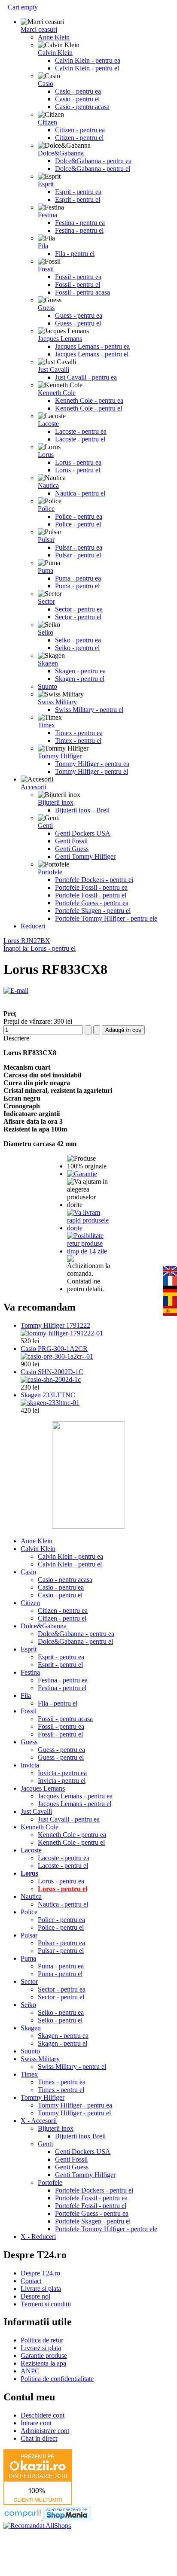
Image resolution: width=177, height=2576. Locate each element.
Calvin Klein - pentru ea (88, 60)
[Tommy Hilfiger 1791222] (62, 1333)
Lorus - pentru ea (78, 462)
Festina (47, 215)
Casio (46, 84)
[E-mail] (16, 990)
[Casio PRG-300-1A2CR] (57, 1356)
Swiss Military (57, 702)
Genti (45, 826)
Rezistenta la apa (43, 2363)
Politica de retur (42, 2340)
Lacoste (48, 424)
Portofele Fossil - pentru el (91, 895)
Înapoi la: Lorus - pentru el (40, 948)
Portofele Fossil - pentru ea (91, 887)
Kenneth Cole (57, 393)
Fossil (46, 269)
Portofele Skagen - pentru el (93, 911)
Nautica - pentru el (80, 493)
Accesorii (34, 787)
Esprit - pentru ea (78, 192)
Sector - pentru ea (79, 609)
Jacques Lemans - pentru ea (92, 346)
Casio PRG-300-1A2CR (54, 1349)
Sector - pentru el (78, 617)
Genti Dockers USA (83, 833)
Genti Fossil (71, 841)
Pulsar (46, 540)
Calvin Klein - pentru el (87, 68)
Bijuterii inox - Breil (82, 810)
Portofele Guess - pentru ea (92, 903)
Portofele (50, 872)
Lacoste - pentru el (80, 439)
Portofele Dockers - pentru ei (94, 880)
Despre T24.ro (40, 2273)
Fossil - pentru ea (78, 277)
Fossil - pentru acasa (82, 292)
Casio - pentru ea (78, 91)
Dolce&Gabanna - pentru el (93, 169)
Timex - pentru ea (79, 733)
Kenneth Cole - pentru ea (89, 400)
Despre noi (35, 2296)
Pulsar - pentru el (78, 555)
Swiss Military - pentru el (89, 710)
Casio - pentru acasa (82, 107)
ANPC (30, 2371)
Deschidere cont (43, 2415)
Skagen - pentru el (80, 679)
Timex (46, 725)
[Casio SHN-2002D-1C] (51, 1379)
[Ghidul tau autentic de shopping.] (23, 2518)
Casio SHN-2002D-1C (52, 1372)
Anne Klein (54, 37)
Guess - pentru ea (79, 315)
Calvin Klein (55, 53)
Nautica (48, 485)
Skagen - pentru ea (80, 671)
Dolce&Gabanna (61, 153)
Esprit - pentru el (78, 199)
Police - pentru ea (79, 516)
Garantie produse (44, 2356)
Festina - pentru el (79, 230)
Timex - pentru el (78, 741)
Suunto (47, 686)
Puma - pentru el (77, 586)
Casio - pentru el (77, 99)
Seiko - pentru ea (78, 640)
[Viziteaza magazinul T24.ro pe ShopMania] (67, 2518)
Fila (43, 246)
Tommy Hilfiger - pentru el (92, 771)
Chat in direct (39, 2438)
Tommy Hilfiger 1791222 (55, 1325)
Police (46, 509)
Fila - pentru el (75, 254)
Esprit (46, 184)
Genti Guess (72, 849)
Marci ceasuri (39, 29)
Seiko (46, 632)
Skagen (48, 663)
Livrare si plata (41, 2289)
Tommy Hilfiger (60, 756)
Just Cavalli (53, 370)
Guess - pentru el (78, 323)
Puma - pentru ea (78, 578)
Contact (31, 2281)
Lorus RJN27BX (27, 941)
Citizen (47, 122)
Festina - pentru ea (80, 223)
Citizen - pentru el (79, 138)
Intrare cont (36, 2423)
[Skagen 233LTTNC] (50, 1403)
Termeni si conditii (46, 2304)
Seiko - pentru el (77, 648)
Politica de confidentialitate (57, 2379)
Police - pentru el (78, 524)
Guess (46, 308)
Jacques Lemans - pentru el (92, 354)
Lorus (46, 455)
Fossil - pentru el (78, 284)
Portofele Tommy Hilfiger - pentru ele (106, 918)
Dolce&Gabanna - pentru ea (93, 161)
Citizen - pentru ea (80, 130)
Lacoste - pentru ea (81, 431)
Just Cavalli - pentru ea (86, 377)
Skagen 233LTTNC (48, 1395)
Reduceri (33, 926)
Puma (46, 570)
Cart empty (23, 7)
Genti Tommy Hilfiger (85, 856)
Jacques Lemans (60, 339)
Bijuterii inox (56, 802)
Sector (46, 601)
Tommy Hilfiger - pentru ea (92, 764)
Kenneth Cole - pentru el (88, 408)
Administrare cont (45, 2431)
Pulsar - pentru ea (79, 547)
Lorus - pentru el (78, 470)
